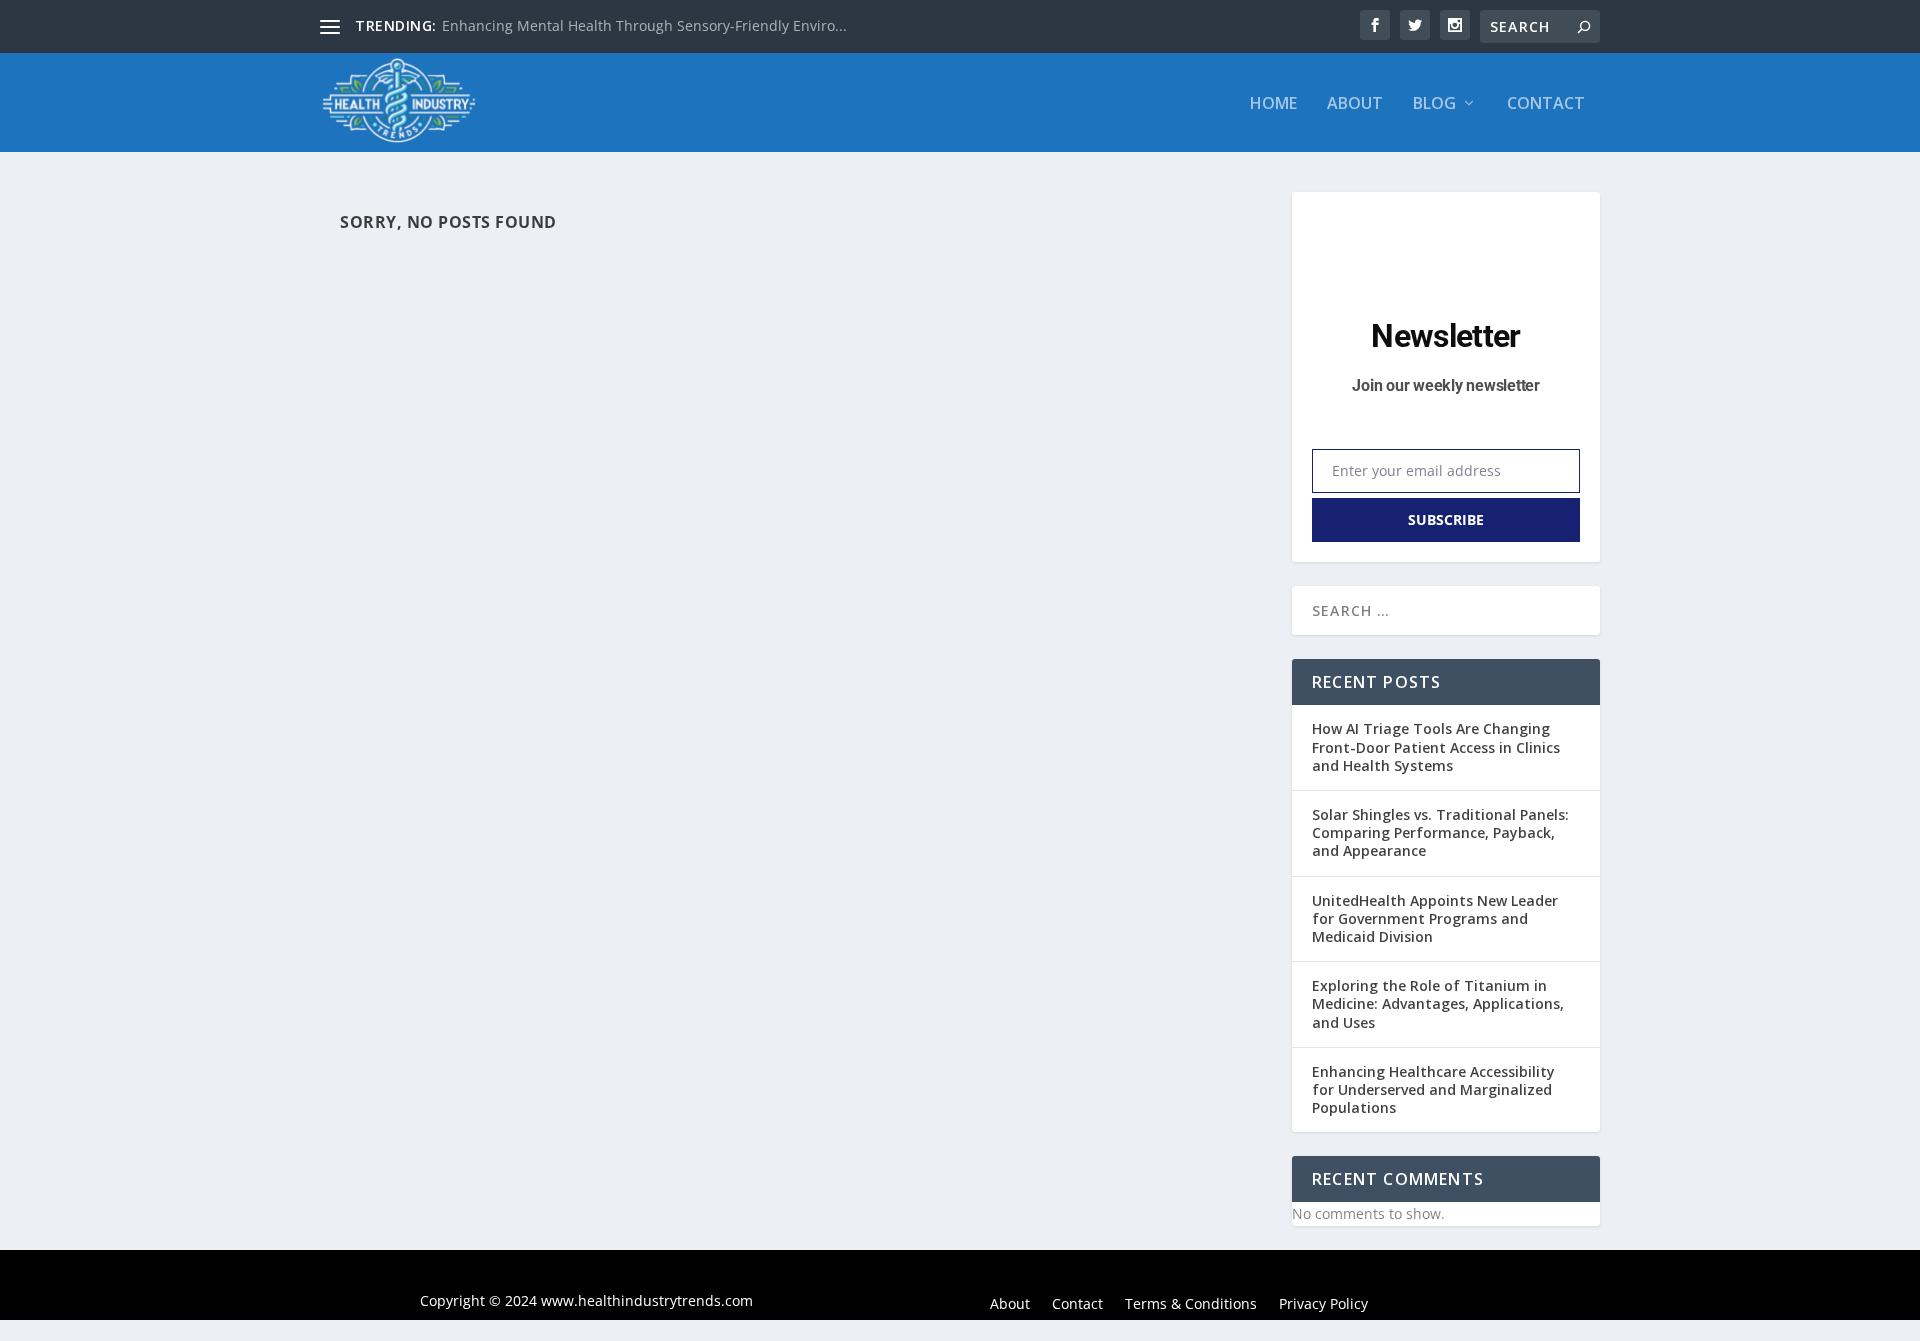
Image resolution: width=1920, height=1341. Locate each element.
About (1355, 104)
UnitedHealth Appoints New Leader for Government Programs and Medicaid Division (1435, 918)
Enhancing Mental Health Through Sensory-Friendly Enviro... (644, 25)
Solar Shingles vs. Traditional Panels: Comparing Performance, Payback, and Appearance (1440, 832)
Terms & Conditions (1191, 1305)
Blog (1434, 104)
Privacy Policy (1323, 1305)
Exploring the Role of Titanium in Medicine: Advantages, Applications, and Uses (1438, 1003)
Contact (1546, 104)
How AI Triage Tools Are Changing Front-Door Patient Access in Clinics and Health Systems (1436, 746)
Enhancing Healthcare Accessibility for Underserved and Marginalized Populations (1433, 1089)
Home (1273, 104)
